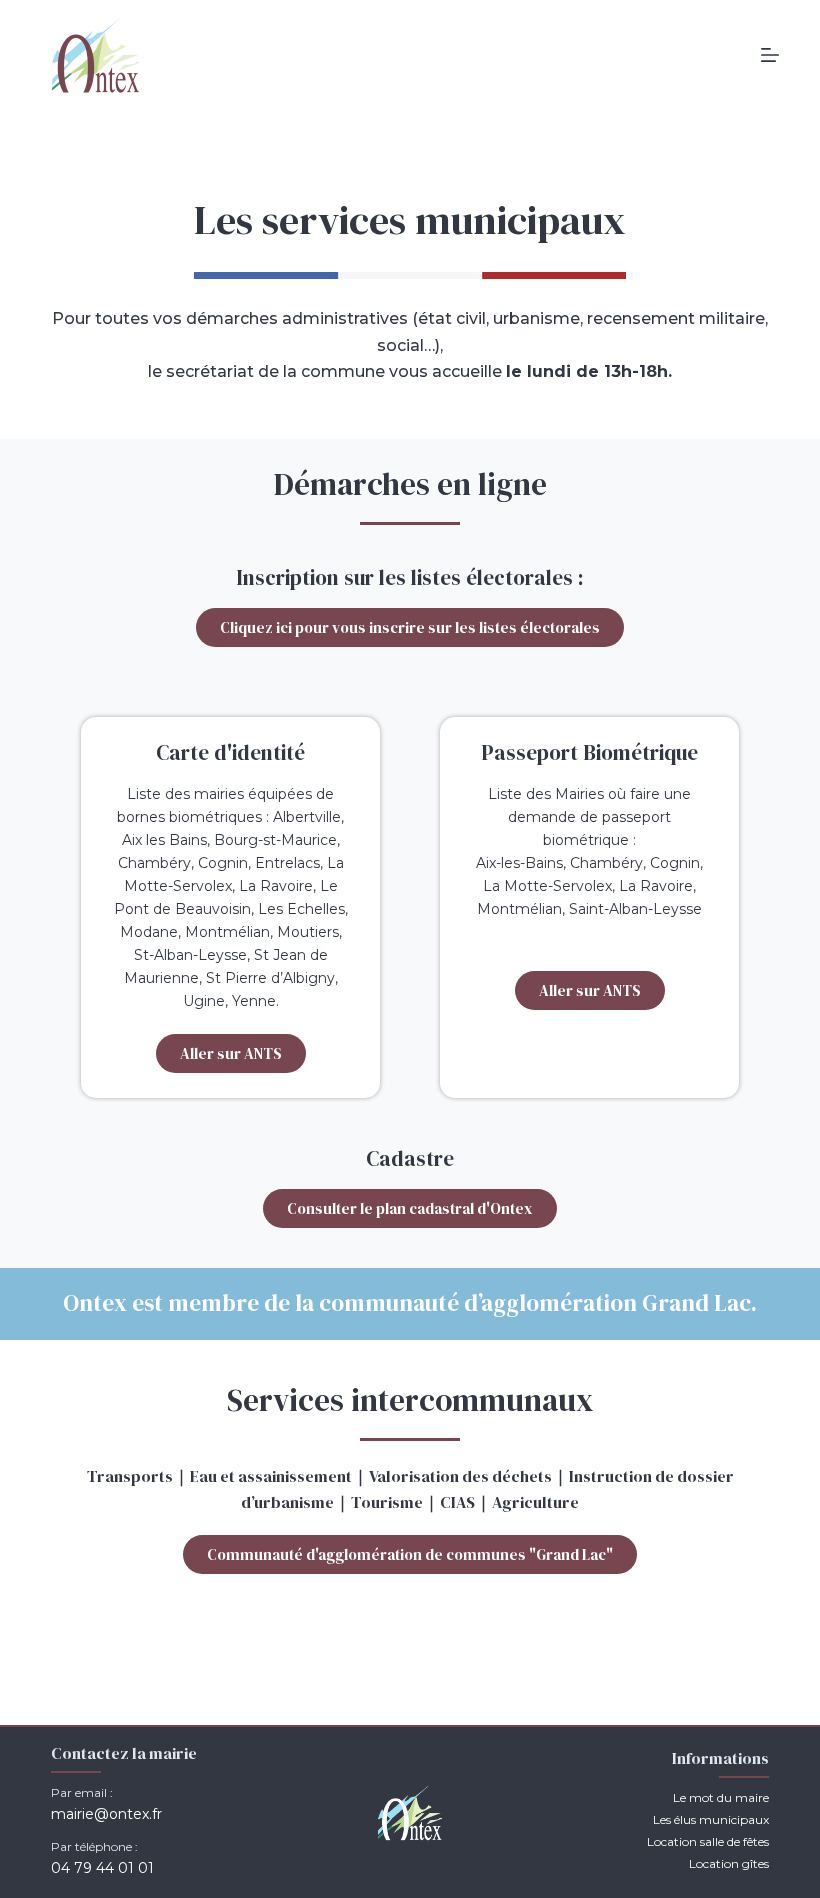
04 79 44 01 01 (102, 1868)
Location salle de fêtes (708, 1841)
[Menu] (770, 55)
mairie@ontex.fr (106, 1814)
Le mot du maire (721, 1797)
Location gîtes (729, 1863)
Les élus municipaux (711, 1819)
